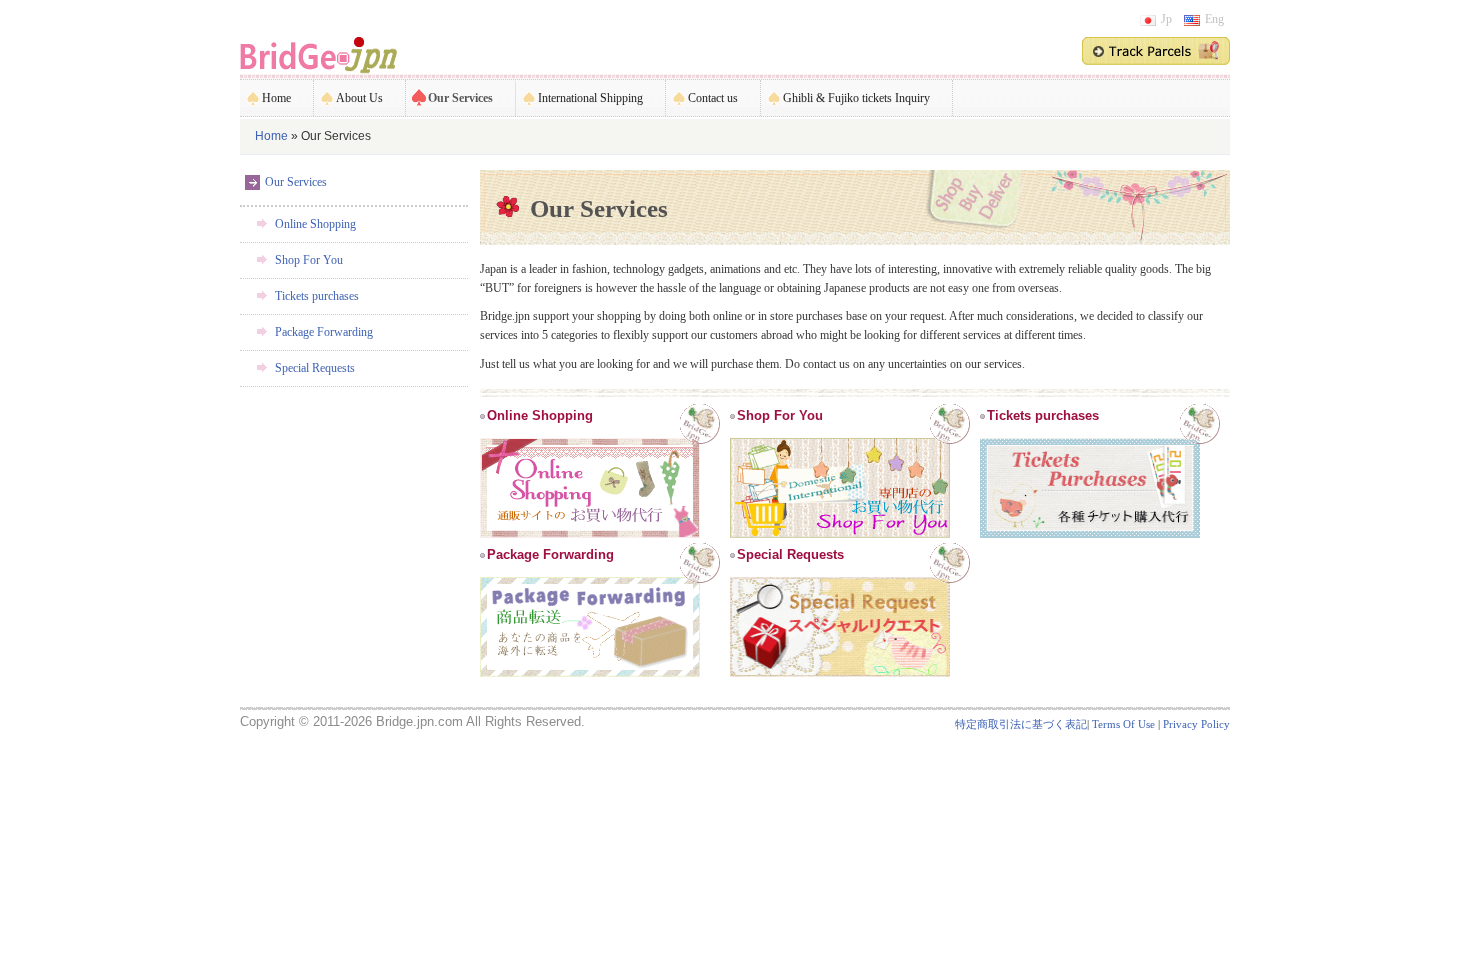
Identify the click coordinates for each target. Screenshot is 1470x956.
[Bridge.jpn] (318, 54)
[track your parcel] (1156, 50)
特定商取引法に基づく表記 (1021, 724)
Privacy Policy (1196, 724)
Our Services (460, 98)
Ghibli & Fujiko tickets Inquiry (856, 98)
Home (276, 98)
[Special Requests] (840, 579)
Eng (1214, 19)
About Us (359, 98)
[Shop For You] (840, 440)
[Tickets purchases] (1090, 440)
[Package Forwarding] (590, 579)
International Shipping (590, 98)
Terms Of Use (1123, 724)
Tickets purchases (317, 296)
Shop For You (309, 260)
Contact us (713, 98)
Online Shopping (315, 224)
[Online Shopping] (590, 440)
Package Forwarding (324, 332)
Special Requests (315, 368)
